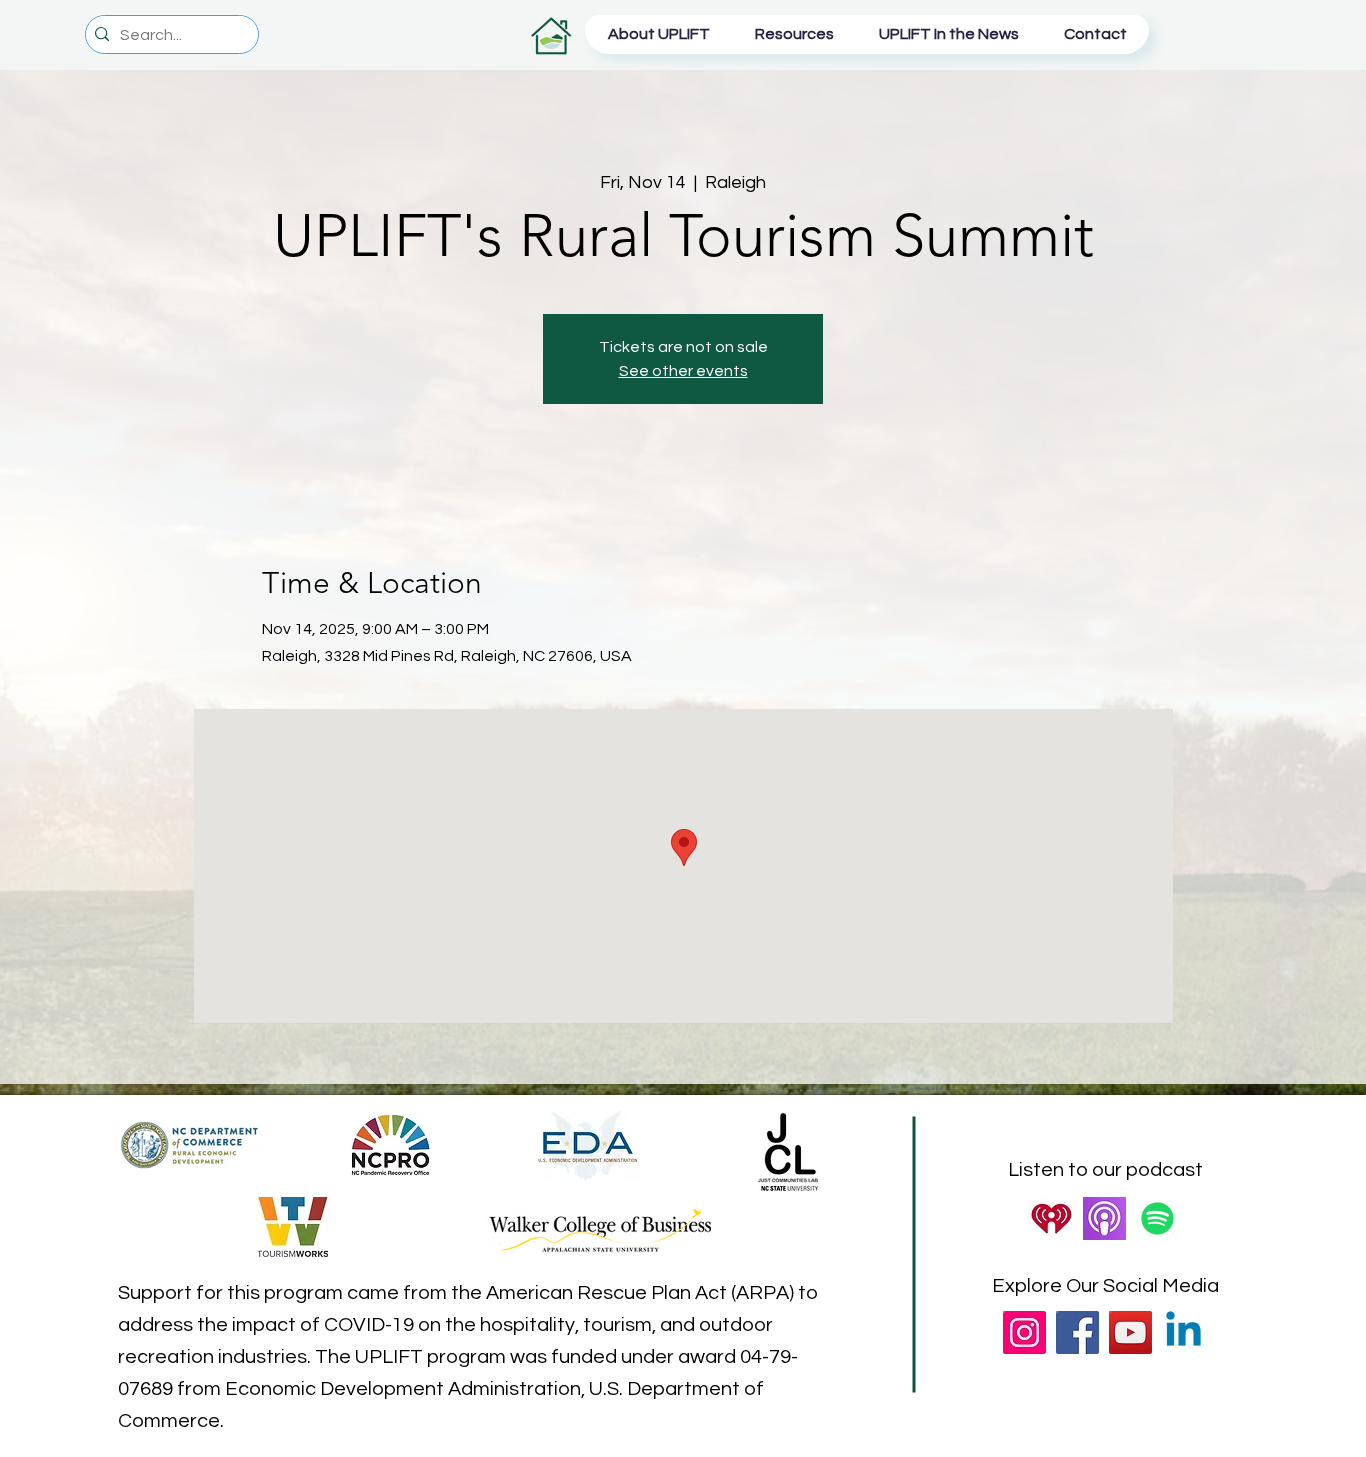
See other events (683, 371)
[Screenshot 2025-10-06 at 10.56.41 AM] (1104, 1218)
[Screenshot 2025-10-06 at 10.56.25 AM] (1051, 1218)
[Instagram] (1024, 1332)
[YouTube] (1130, 1332)
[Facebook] (1077, 1332)
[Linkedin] (1183, 1332)
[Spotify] (1157, 1218)
